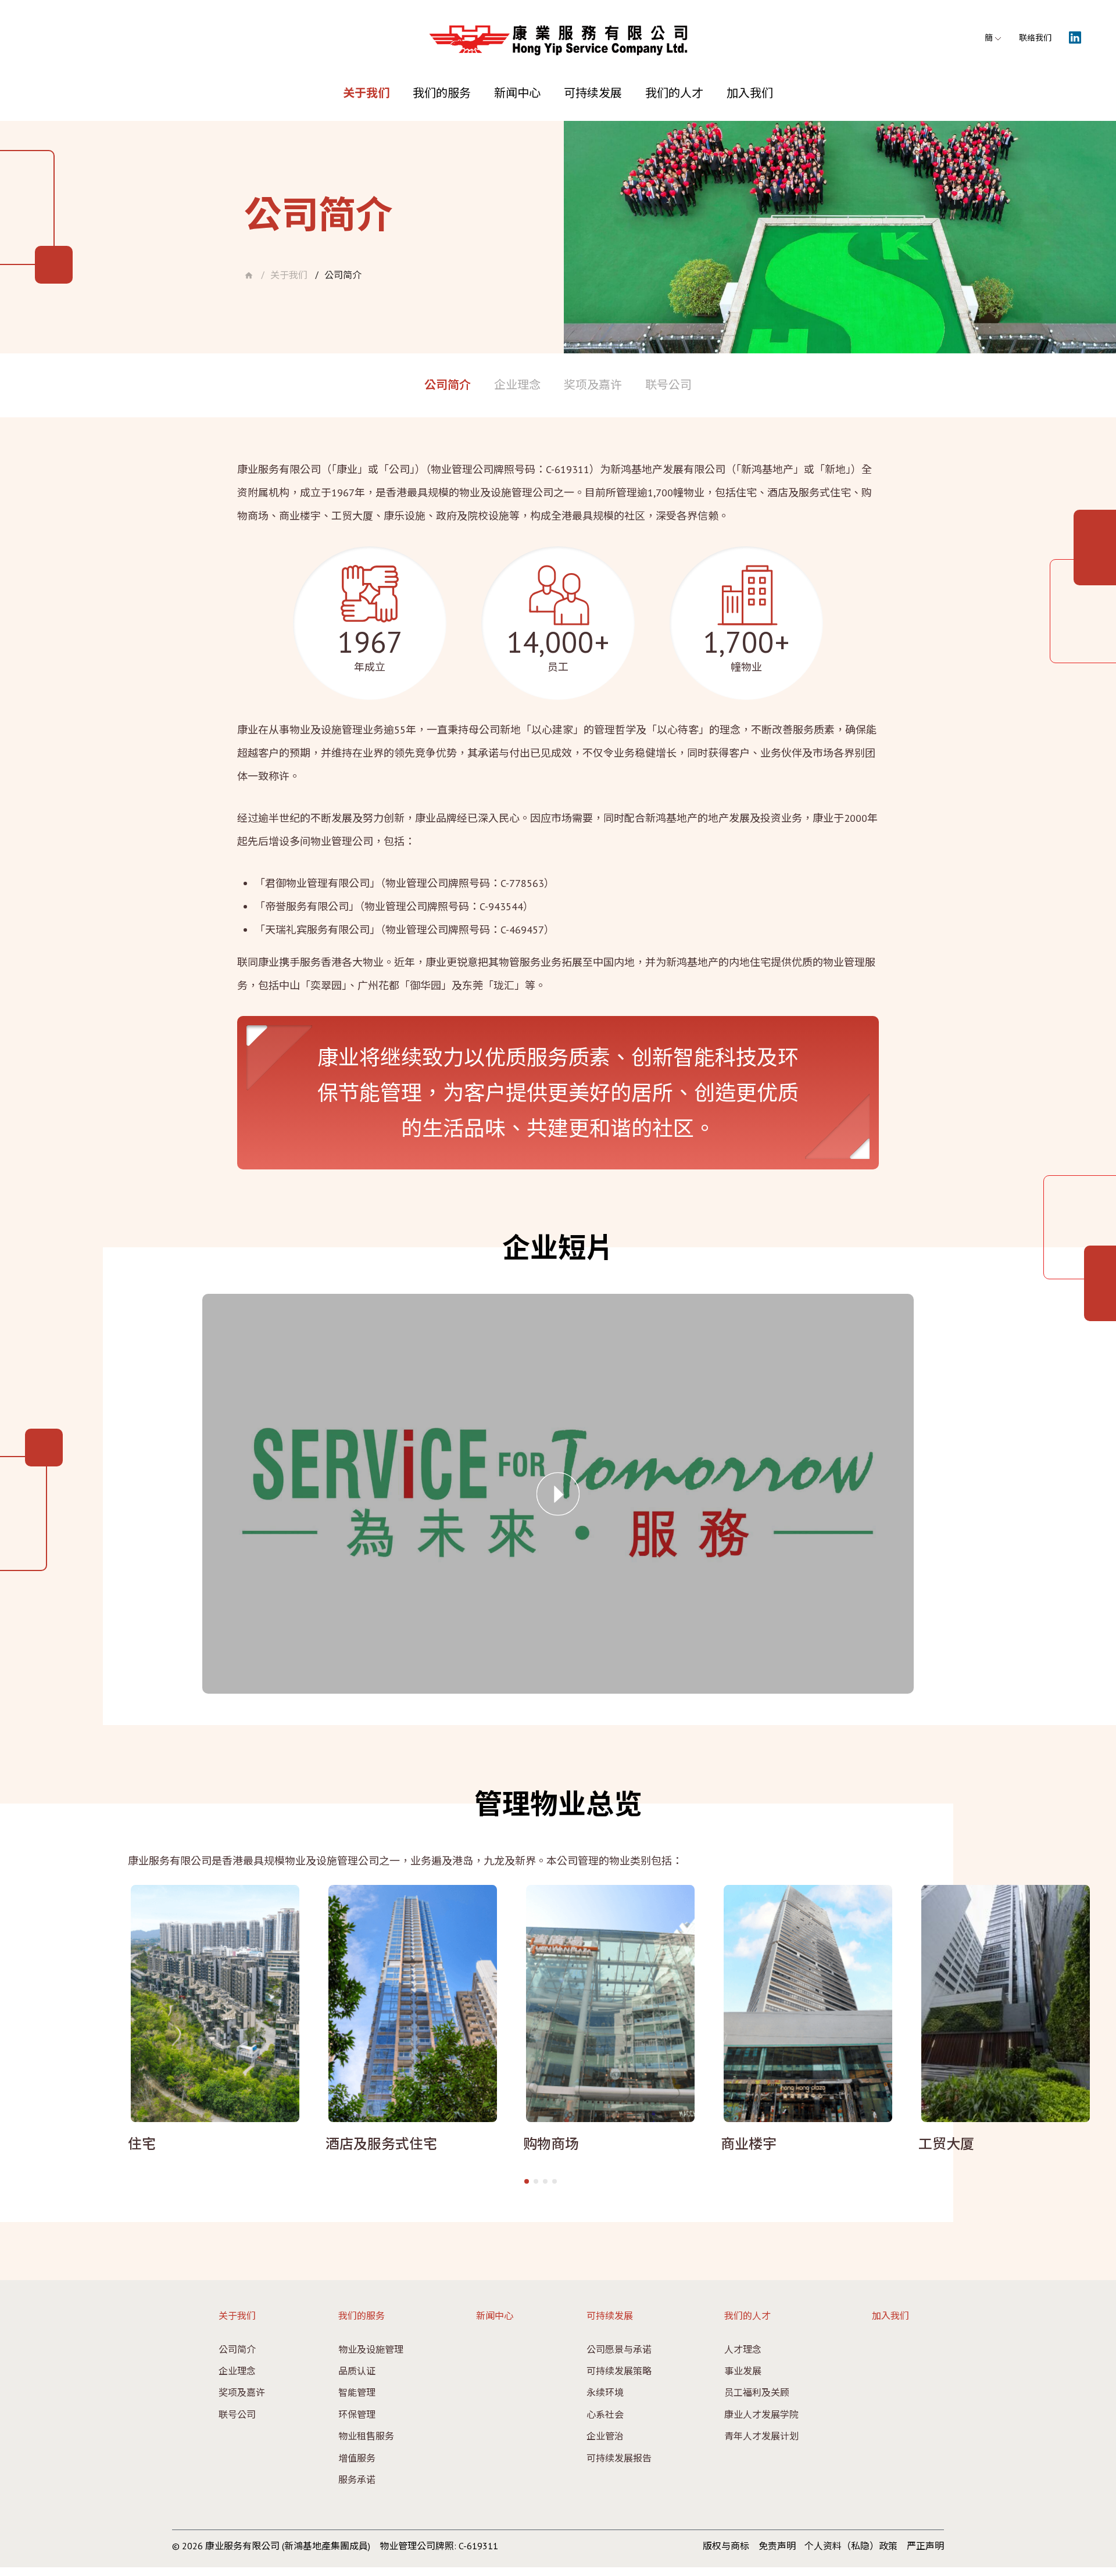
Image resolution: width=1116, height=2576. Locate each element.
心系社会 (605, 2414)
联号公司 (668, 385)
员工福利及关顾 (757, 2392)
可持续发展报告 (619, 2458)
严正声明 (925, 2546)
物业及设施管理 (371, 2349)
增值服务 (357, 2458)
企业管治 (605, 2436)
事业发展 (743, 2371)
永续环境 (605, 2392)
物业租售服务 (366, 2436)
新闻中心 (517, 93)
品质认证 (357, 2371)
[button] (527, 2181)
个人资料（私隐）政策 (851, 2546)
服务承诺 (357, 2480)
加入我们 (750, 93)
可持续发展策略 (619, 2371)
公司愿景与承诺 (619, 2349)
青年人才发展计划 (761, 2436)
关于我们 (366, 93)
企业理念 (517, 385)
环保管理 (357, 2414)
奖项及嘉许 (593, 385)
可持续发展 (593, 93)
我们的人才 (674, 93)
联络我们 (1035, 38)
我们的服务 (442, 93)
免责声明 (777, 2546)
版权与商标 (726, 2546)
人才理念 (743, 2349)
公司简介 (343, 276)
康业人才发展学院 (761, 2414)
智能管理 (357, 2392)
